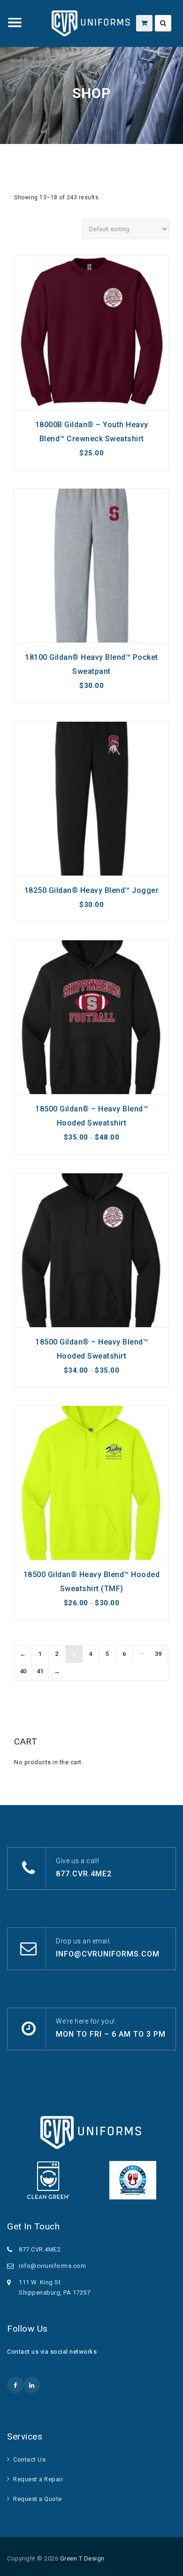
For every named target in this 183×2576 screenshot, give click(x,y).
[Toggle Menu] (15, 23)
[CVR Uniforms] (91, 23)
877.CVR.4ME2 (84, 1874)
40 (23, 1671)
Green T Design (82, 2558)
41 (40, 1671)
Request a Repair (38, 2479)
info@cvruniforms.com (108, 1954)
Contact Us (29, 2459)
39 (158, 1654)
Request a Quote (38, 2499)
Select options (91, 405)
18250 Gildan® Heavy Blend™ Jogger (92, 890)
